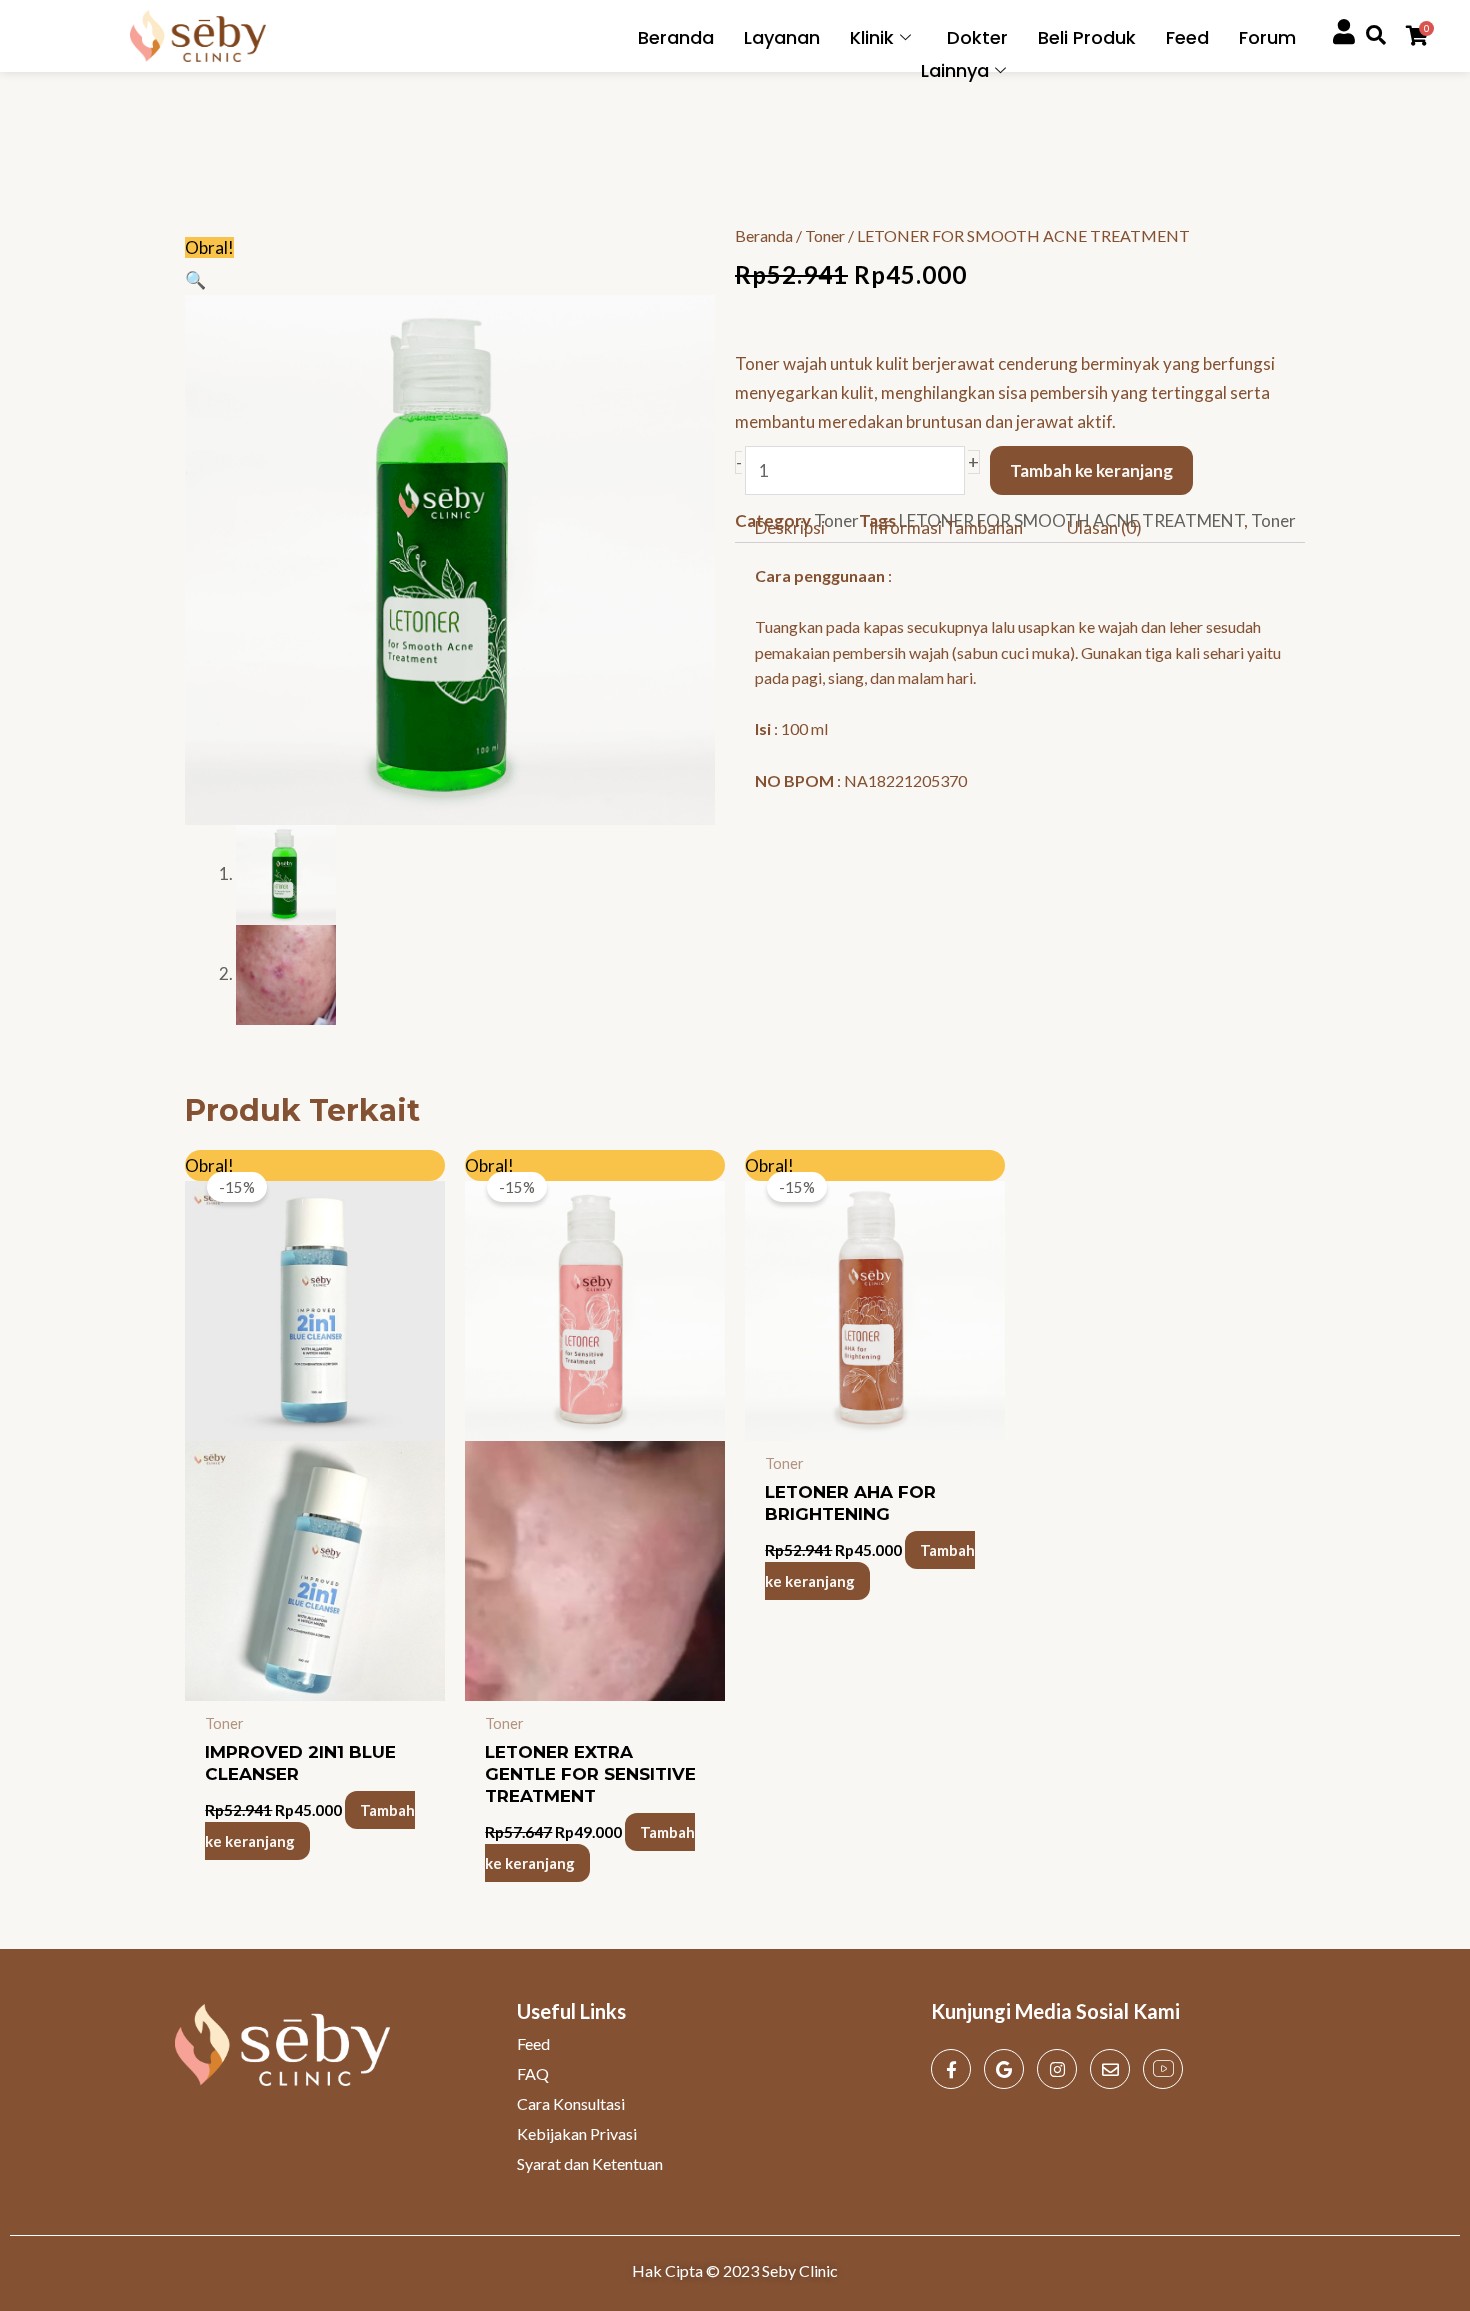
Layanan (782, 37)
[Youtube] (1163, 2069)
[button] (195, 279)
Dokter (977, 37)
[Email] (1110, 2069)
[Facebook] (951, 2069)
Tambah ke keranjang (1091, 470)
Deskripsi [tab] (790, 526)
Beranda (676, 37)
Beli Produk (1087, 37)
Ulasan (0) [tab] (1104, 526)
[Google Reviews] (1004, 2069)
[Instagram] (1057, 2069)
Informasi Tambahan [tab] (946, 526)
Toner (825, 235)
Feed (1187, 37)
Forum (1267, 37)
